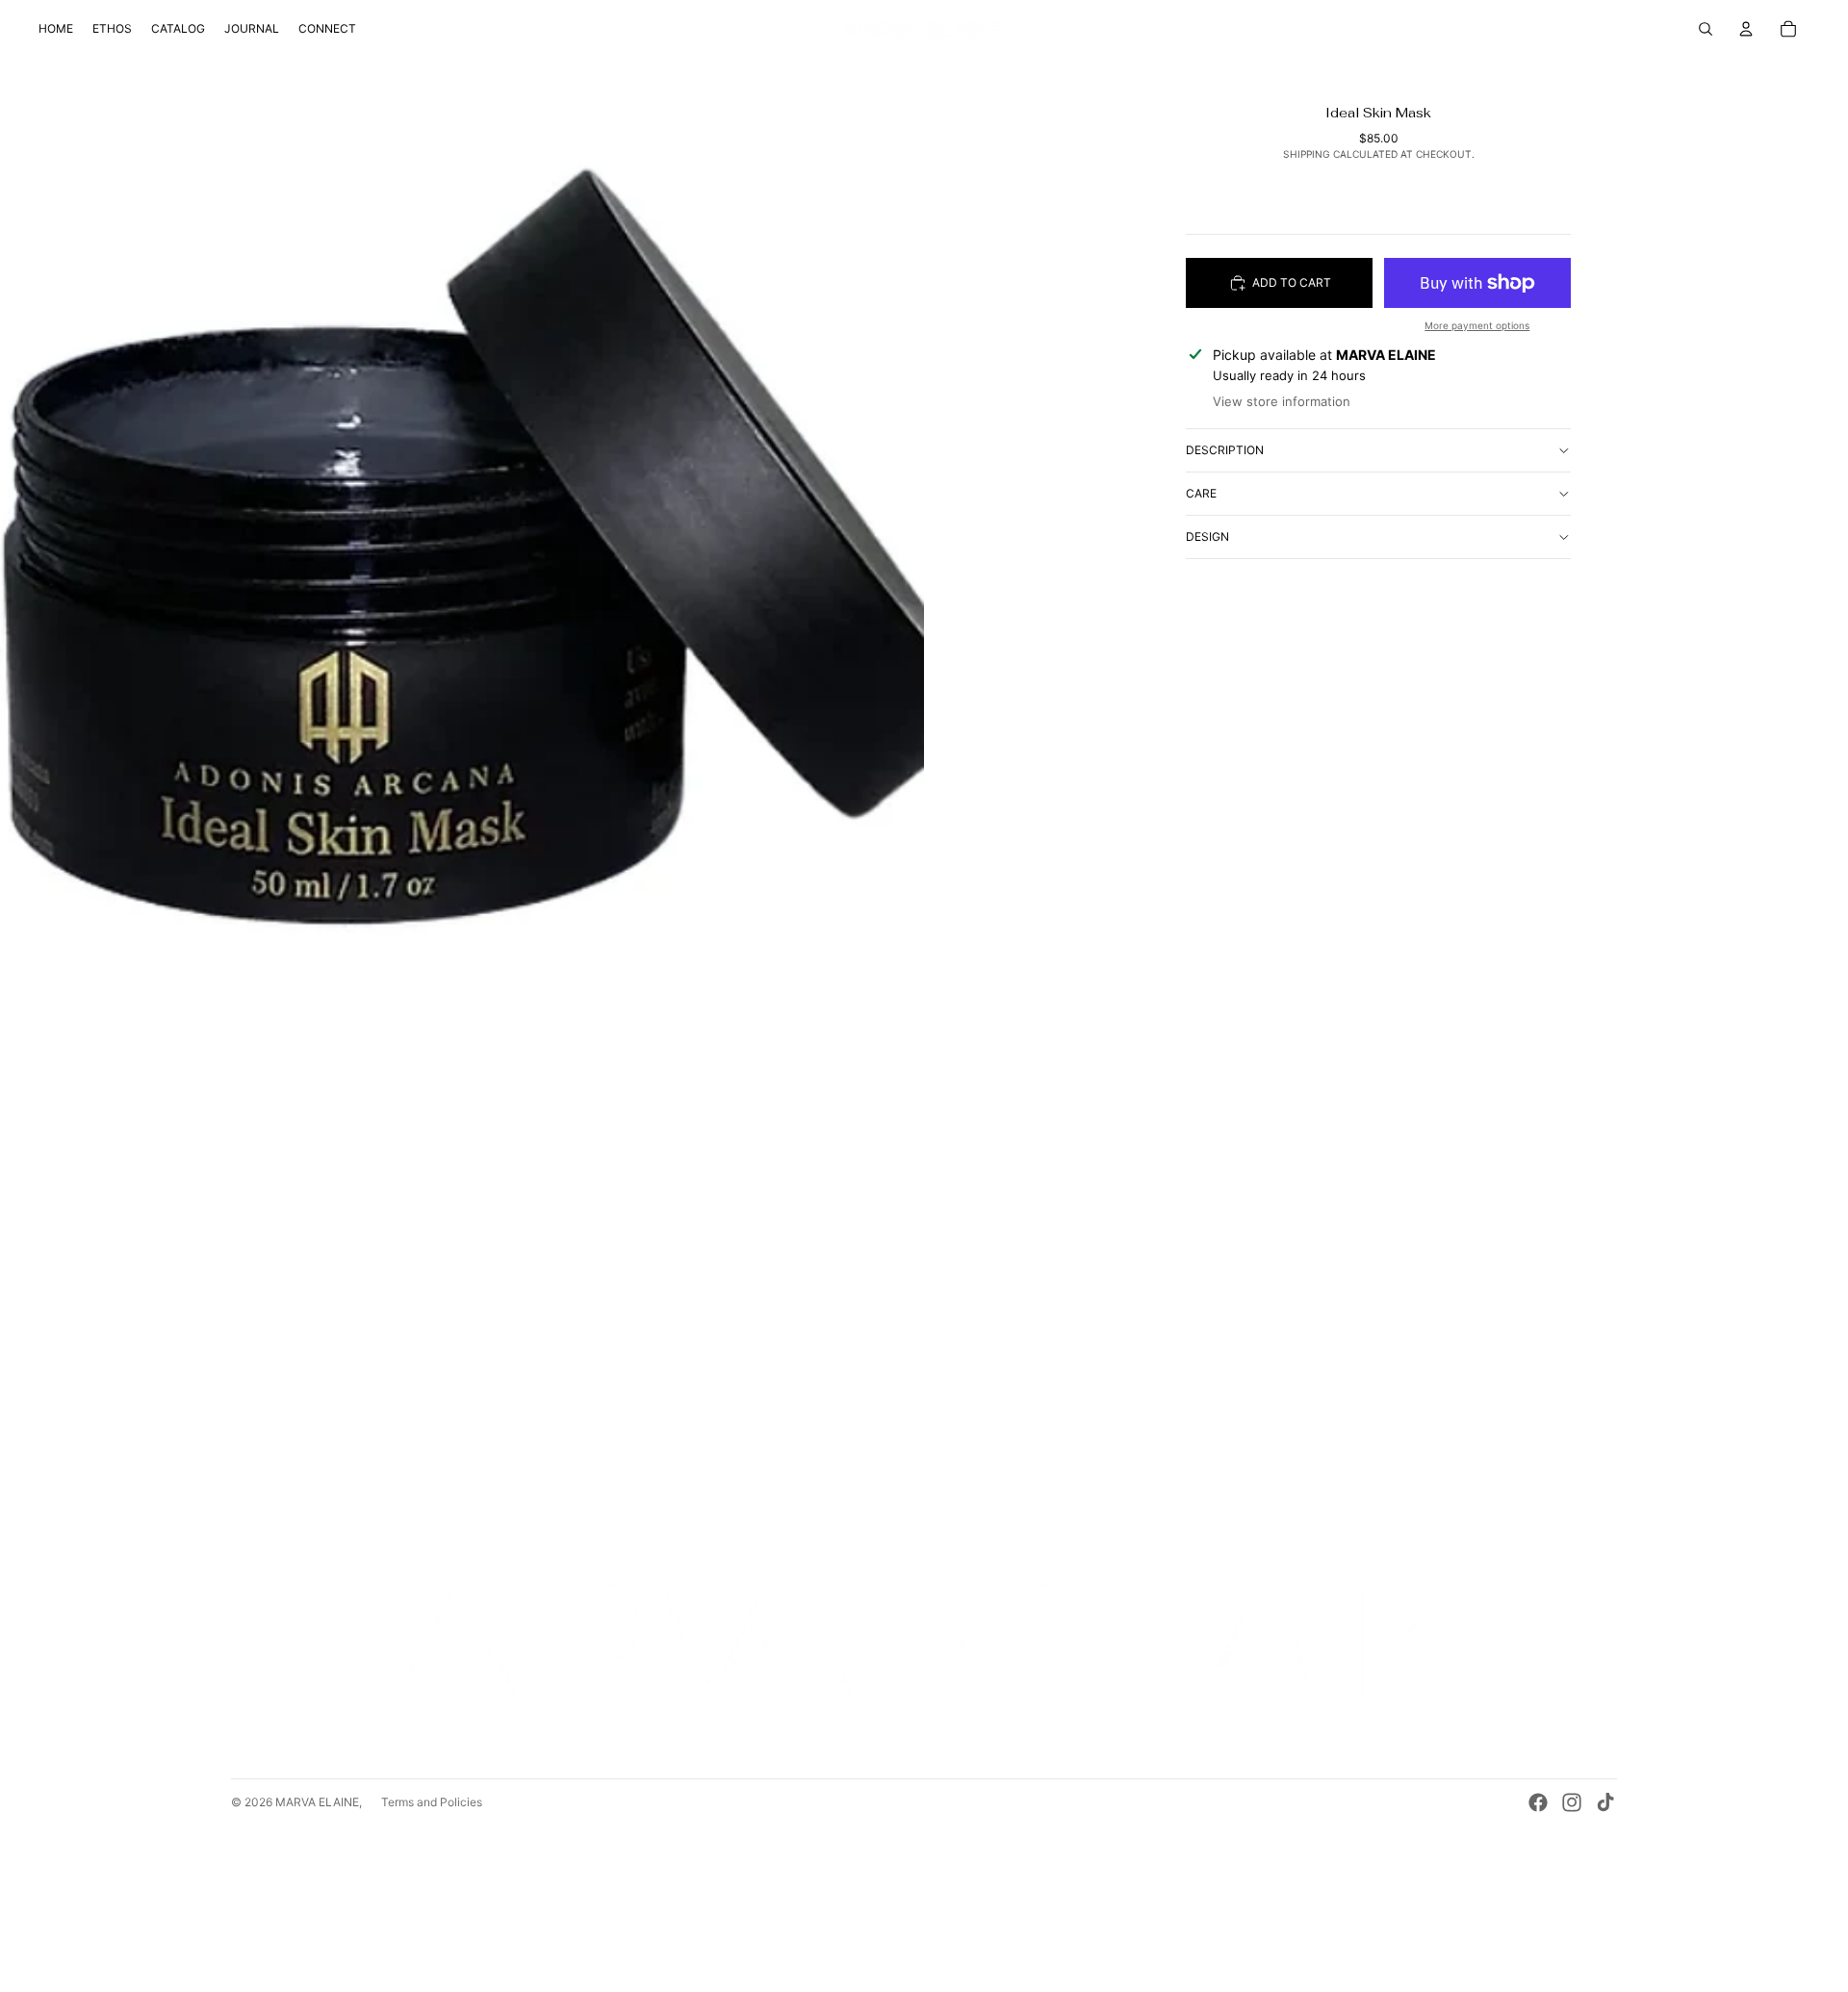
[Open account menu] (1746, 29)
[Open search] (1706, 29)
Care (1201, 493)
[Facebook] (1538, 1802)
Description (1225, 450)
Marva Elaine (317, 1802)
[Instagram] (1572, 1802)
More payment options (1477, 325)
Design (1207, 536)
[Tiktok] (1605, 1802)
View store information (1282, 401)
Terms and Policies (432, 1802)
